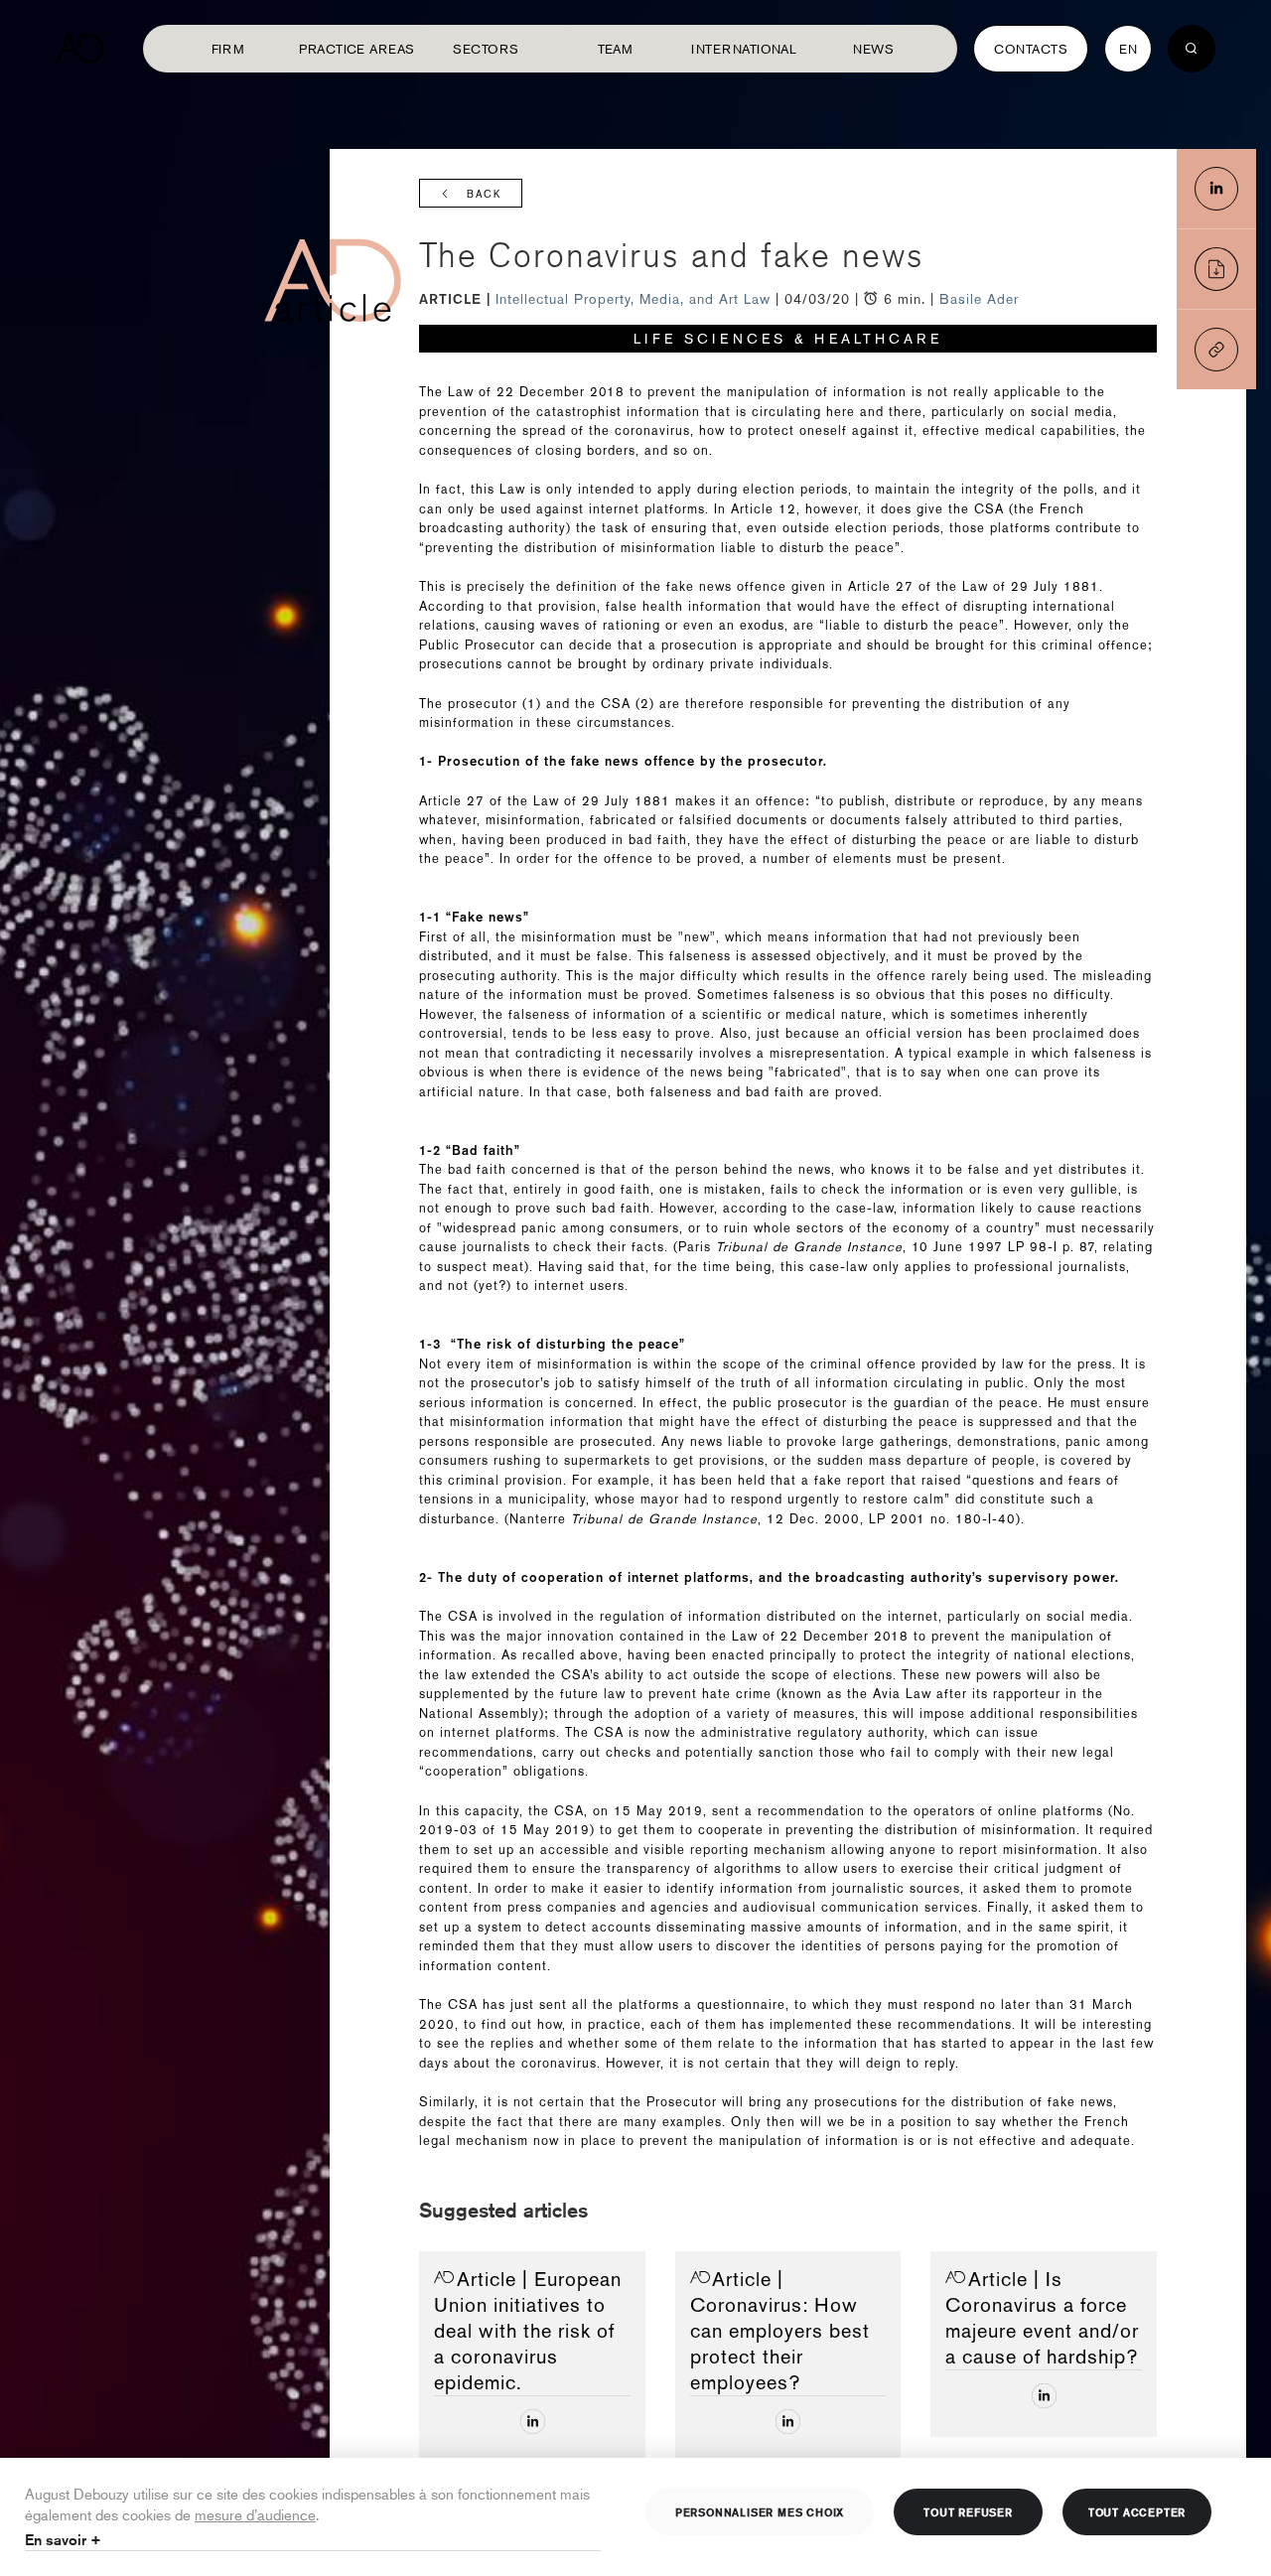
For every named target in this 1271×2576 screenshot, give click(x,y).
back (484, 194)
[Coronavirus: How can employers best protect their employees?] (788, 2422)
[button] (1216, 350)
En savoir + (63, 2540)
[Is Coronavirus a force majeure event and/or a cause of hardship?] (1044, 2396)
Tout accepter (1137, 2511)
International (744, 49)
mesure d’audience (255, 2514)
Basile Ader (979, 299)
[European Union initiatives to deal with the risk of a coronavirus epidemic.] (533, 2422)
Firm (228, 49)
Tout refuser (968, 2511)
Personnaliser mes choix (760, 2511)
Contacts (1031, 49)
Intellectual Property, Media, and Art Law (635, 299)
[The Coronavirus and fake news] (1216, 189)
